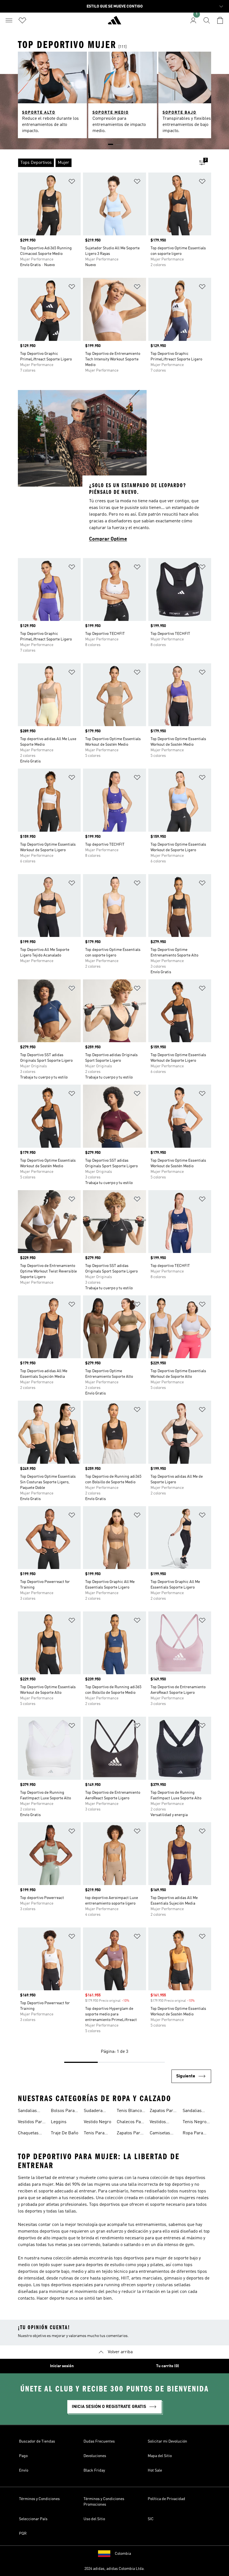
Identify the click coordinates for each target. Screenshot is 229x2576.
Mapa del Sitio (160, 2456)
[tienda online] (115, 23)
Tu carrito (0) (168, 2366)
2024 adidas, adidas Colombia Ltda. (115, 2569)
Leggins (59, 2122)
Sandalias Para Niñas (194, 2111)
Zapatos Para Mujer (130, 2134)
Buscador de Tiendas (37, 2441)
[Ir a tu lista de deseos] (22, 20)
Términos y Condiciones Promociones (104, 2502)
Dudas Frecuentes (99, 2441)
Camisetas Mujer (160, 2134)
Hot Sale (155, 2470)
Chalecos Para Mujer (131, 2123)
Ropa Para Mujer (193, 2134)
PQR (23, 2534)
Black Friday (94, 2470)
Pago (23, 2456)
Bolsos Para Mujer (63, 2111)
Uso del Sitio (94, 2519)
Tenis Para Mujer (94, 2134)
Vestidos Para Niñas (31, 2123)
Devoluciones (95, 2456)
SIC (151, 2519)
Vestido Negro (97, 2122)
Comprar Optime (108, 539)
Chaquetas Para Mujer (29, 2134)
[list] (106, 163)
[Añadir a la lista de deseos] (72, 182)
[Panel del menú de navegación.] (9, 20)
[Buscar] (207, 20)
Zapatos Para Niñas (163, 2111)
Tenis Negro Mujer (195, 2123)
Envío (24, 2470)
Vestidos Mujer (158, 2123)
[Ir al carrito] (220, 20)
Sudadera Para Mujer (95, 2111)
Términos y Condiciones (39, 2499)
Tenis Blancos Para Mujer (130, 2111)
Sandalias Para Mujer (29, 2111)
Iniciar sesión (62, 2366)
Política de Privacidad (166, 2499)
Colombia (123, 2554)
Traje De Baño (65, 2133)
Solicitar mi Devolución (167, 2441)
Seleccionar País (33, 2519)
